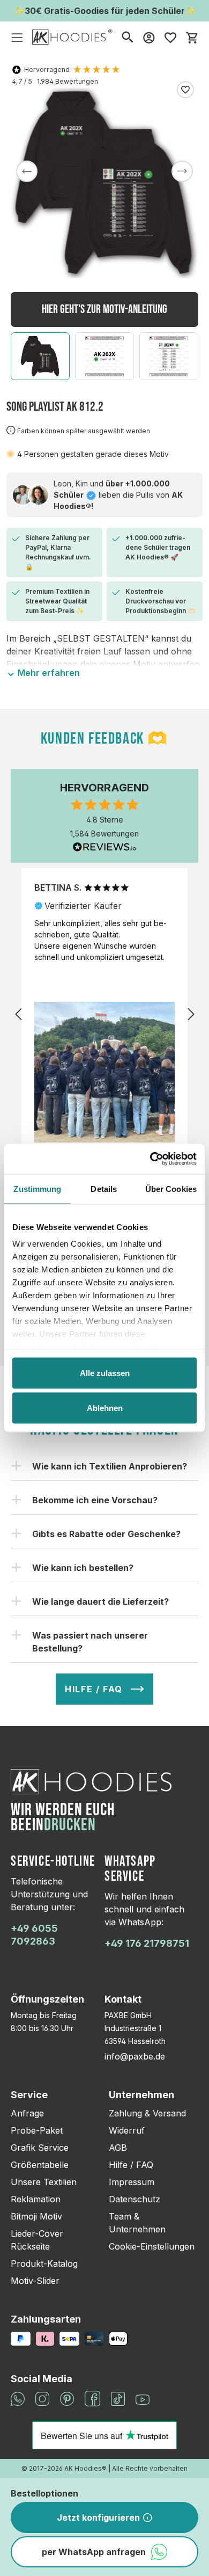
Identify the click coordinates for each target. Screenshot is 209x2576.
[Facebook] (92, 2398)
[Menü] (17, 37)
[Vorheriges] (27, 171)
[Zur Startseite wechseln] (72, 37)
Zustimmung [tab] (37, 1188)
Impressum (132, 2182)
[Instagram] (42, 2398)
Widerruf (127, 2130)
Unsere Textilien (44, 2182)
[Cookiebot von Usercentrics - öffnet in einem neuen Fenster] (150, 1159)
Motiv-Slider (35, 2281)
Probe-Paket (37, 2130)
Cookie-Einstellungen (152, 2246)
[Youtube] (143, 2399)
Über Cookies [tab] (171, 1188)
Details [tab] (104, 1188)
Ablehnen (105, 1408)
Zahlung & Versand (147, 2113)
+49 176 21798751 (147, 1943)
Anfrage (27, 2113)
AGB (118, 2148)
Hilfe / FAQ (131, 2165)
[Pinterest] (67, 2398)
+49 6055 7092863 (34, 1935)
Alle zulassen (105, 1373)
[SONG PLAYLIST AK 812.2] (104, 183)
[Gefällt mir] (185, 90)
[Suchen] (128, 37)
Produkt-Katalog (44, 2264)
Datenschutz (135, 2199)
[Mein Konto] (149, 37)
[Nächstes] (182, 171)
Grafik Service (40, 2148)
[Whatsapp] (18, 2398)
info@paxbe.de (135, 2056)
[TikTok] (118, 2398)
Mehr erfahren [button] (48, 673)
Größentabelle (40, 2165)
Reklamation (36, 2199)
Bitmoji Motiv (36, 2216)
